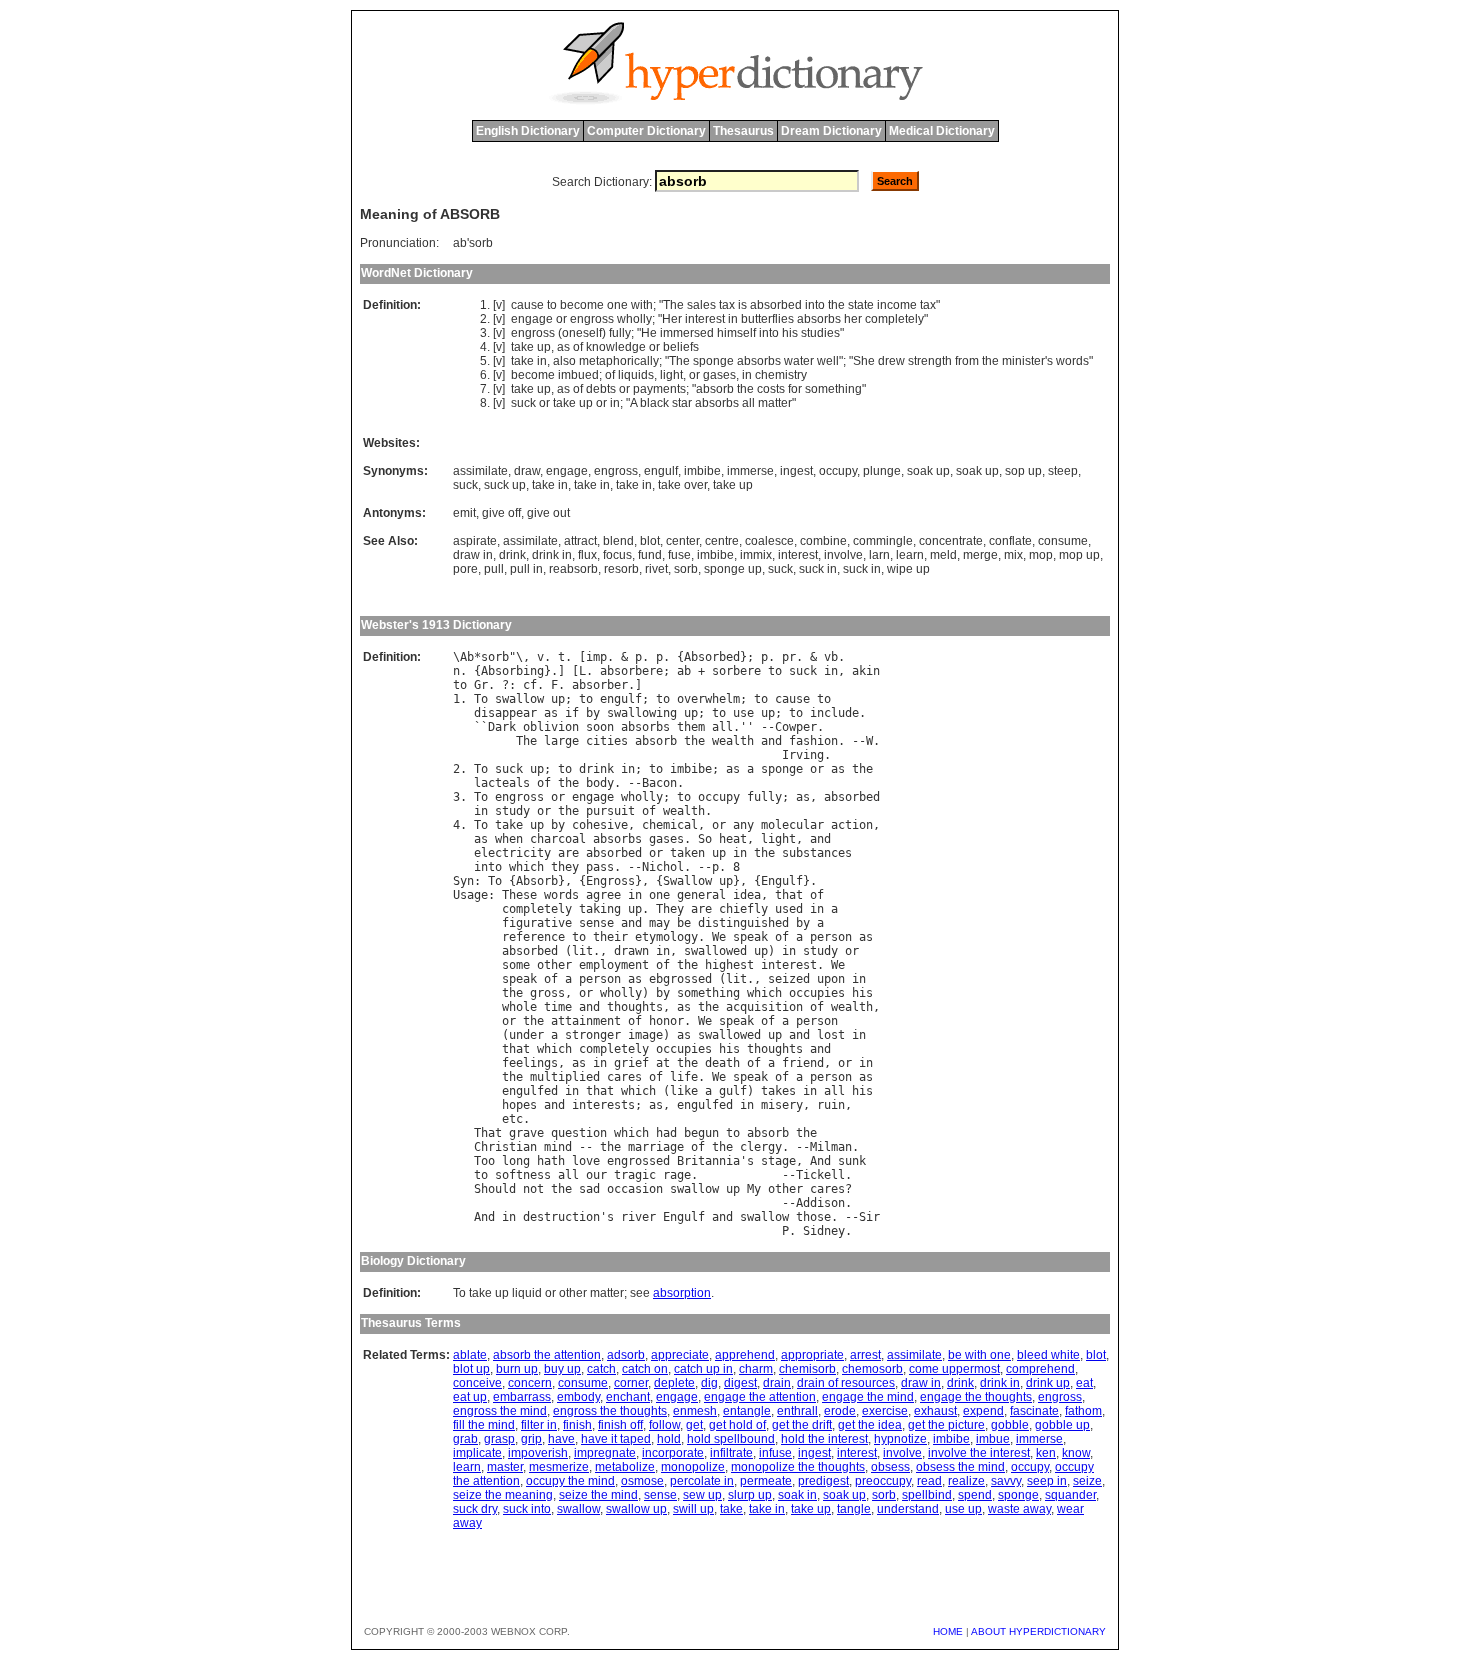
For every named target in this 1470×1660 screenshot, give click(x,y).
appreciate (680, 1355)
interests (603, 1105)
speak (750, 937)
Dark (502, 727)
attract (580, 541)
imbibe (702, 471)
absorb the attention (547, 1355)
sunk (852, 1161)
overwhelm (708, 699)
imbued (578, 375)
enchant (628, 1397)
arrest (865, 1355)
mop (1041, 555)
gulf (733, 1091)
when (509, 839)
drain (777, 1383)
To (481, 699)
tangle (854, 1509)
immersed (687, 333)
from (967, 361)
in (733, 319)
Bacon (659, 783)
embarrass (522, 1397)
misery (782, 1105)
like (684, 1091)
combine (823, 541)
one (617, 305)
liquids (636, 375)
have (561, 1439)
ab (684, 671)
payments (659, 389)
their (610, 937)
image (645, 1035)
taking (600, 909)
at (663, 1063)
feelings (530, 1063)
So (705, 839)
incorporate (673, 1453)
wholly (634, 319)
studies (820, 333)
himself (736, 333)
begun (701, 1133)
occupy (838, 471)
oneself (582, 333)
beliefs (681, 347)
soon (600, 727)
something (833, 389)
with (642, 305)
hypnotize (900, 1439)
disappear (505, 713)
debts (601, 389)
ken (1046, 1453)
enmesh (695, 1411)
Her (672, 319)
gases (719, 375)
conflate (1010, 541)
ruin (831, 1105)
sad (589, 1189)
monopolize (693, 1467)
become (582, 305)
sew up (702, 1495)
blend (618, 541)
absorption (682, 1293)
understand (908, 1509)
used (789, 909)
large (561, 741)
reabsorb (573, 569)
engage (532, 319)
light (671, 375)
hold (669, 1439)
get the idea (870, 1425)
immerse (750, 471)
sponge (713, 361)
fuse (679, 555)
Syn (463, 881)
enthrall (797, 1411)
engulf (661, 471)
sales (701, 305)
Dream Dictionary (831, 131)
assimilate (480, 471)
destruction (561, 1217)
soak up (928, 471)
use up (963, 1509)
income (897, 305)
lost (831, 1035)
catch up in (703, 1369)
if (572, 713)
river (638, 1217)
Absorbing (512, 671)
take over (682, 485)
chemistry (781, 375)
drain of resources (846, 1383)
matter (775, 403)
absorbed (776, 305)
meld (943, 555)
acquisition (764, 1007)
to (552, 305)
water (799, 361)
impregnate (605, 1453)
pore (465, 569)
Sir (869, 1217)
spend (975, 1495)
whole (519, 1007)
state (861, 305)
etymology (666, 937)
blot (650, 541)
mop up (1079, 555)
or (561, 319)
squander (1070, 1495)
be (684, 923)
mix (1013, 555)
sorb (686, 569)
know (1076, 1453)
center (682, 541)
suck (523, 403)
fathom (1083, 1411)
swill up (693, 1509)
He (649, 333)
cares (624, 1077)
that (789, 895)
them (691, 727)
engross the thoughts (610, 1411)
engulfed (530, 1091)
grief (631, 1063)
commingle (883, 541)
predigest (823, 1481)
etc (512, 1119)
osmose (642, 1481)
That (488, 1133)
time (558, 1007)
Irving (803, 755)
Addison (820, 1203)
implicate (477, 1453)
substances (817, 853)
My (754, 1189)
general (701, 895)
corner (631, 1383)
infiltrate (731, 1453)
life (684, 1077)
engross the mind (500, 1411)
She (864, 361)
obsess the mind (960, 1467)
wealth (733, 741)
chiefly (743, 909)
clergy (761, 1147)
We (719, 937)
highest (729, 965)
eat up (470, 1397)
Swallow (687, 881)
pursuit (610, 811)
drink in (552, 555)
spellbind (927, 1495)
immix (756, 555)
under (526, 1035)
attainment (586, 1021)
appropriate (812, 1355)
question (579, 1133)
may (659, 923)
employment (614, 965)
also (564, 361)
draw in (473, 555)
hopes (519, 1105)
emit (464, 513)
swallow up (636, 1509)
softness (523, 1175)
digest (740, 1383)
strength (930, 361)
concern (530, 1383)
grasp (499, 1439)
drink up (1048, 1383)
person (831, 937)
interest (705, 319)
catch (601, 1369)
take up (733, 485)
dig (709, 1383)
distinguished (743, 923)
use (743, 713)
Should (495, 1189)
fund (650, 555)
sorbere (736, 671)
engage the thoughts (976, 1397)
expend (983, 1411)
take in (550, 485)
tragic (635, 1175)
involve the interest (979, 1453)
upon (831, 979)
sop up (1023, 471)
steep (1063, 471)
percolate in (702, 1481)
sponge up (733, 569)
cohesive (600, 825)
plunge (882, 471)
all (748, 403)
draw (527, 471)
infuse (775, 1453)
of (578, 347)
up (544, 347)
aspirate (475, 541)
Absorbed (712, 657)
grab (465, 1439)
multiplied (565, 1077)
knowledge (616, 347)
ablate (470, 1355)
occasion (635, 1189)
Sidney (824, 1231)
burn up (517, 1369)
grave (526, 1133)
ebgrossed (680, 979)
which (526, 867)
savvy (1006, 1481)
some (516, 965)
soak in (797, 1495)
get (694, 1425)
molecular (792, 825)
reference (533, 937)
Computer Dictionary (646, 131)
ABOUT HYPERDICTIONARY (1038, 1631)
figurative (537, 923)
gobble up (1062, 1425)
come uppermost (954, 1369)
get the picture (946, 1425)
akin (866, 671)
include (834, 713)
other (554, 965)
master (505, 1467)
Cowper (796, 727)
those (813, 1217)
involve (843, 555)
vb (831, 657)
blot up (471, 1369)
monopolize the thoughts (798, 1467)
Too (484, 1161)
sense (596, 923)
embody (578, 1397)
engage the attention (760, 1397)
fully (620, 333)
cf (530, 685)
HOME (948, 1631)
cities (607, 741)
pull (494, 569)
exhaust (935, 1411)
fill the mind (484, 1425)
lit (582, 951)
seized (789, 979)
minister (1023, 361)
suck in (818, 569)
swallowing (642, 713)
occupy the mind (570, 1481)
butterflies (767, 319)
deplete (674, 1383)
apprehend (745, 1355)
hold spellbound (731, 1439)
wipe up (908, 569)
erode (840, 1411)
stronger (593, 1035)
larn (879, 555)
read (929, 1481)
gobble (1010, 1425)
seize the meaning (503, 1495)
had (666, 1133)
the (836, 305)
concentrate (951, 541)
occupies (817, 993)
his (790, 333)
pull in (526, 569)
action (852, 825)
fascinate (1034, 1411)
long (516, 1161)
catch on (645, 1369)
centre (722, 541)
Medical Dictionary (942, 131)
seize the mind (598, 1495)
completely (894, 319)
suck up (505, 485)
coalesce (769, 541)
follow (664, 1425)
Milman (831, 1147)
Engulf (782, 881)
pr (789, 657)
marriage (656, 1147)
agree (603, 895)
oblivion (551, 727)
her (853, 319)
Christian (505, 1147)
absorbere (631, 671)
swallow (519, 699)
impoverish (538, 1453)
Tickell (820, 1175)
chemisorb (807, 1369)
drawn (631, 951)
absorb (715, 389)
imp (596, 657)
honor (666, 1021)
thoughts (635, 1007)
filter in (539, 1425)
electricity (512, 853)
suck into (527, 1509)
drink (512, 555)
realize (966, 1481)
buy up (562, 1369)
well (828, 361)
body (600, 783)
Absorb (537, 881)
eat (1084, 1383)
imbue (993, 1439)
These (519, 895)
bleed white (1048, 1355)
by (593, 713)
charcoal (558, 839)
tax (727, 305)
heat (733, 839)
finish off (620, 1425)
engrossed (638, 1161)
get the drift (802, 1425)
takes (778, 1091)
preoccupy (883, 1481)
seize (1087, 1481)
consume (1063, 541)
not (533, 1189)
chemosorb (872, 1369)
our (596, 1175)
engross (592, 319)
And (820, 1161)
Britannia (708, 1161)
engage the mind (868, 1397)
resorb (621, 569)
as (563, 347)
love (586, 1161)
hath (551, 1161)
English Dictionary (528, 131)
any (743, 825)
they (565, 867)
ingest (796, 471)
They (670, 909)
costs (771, 389)
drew (891, 361)
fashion (813, 741)
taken (687, 853)
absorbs (819, 319)
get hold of (737, 1425)
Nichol (663, 867)
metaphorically (619, 361)
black (654, 403)
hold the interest (824, 1439)
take (522, 347)
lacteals (502, 783)
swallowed (715, 951)
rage (677, 1175)
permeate (766, 1481)
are (568, 853)
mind (558, 1147)
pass (600, 867)
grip (531, 1439)
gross (547, 993)
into (815, 305)
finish (577, 1425)
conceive (477, 1383)
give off (501, 513)
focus (617, 555)
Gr (481, 685)
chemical (670, 825)
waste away (1019, 1509)
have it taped (616, 1439)
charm (756, 1369)
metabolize (625, 1467)
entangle (747, 1411)
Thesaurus (743, 131)
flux (587, 555)
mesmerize (559, 1467)
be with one (979, 1355)
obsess (890, 1467)
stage (778, 1161)
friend (803, 1063)
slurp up (750, 1495)
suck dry (475, 1509)
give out (548, 513)
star (682, 403)
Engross (610, 881)
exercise (885, 1411)
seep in (1047, 1481)
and (771, 741)
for (795, 389)
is (742, 305)
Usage (470, 895)
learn (910, 555)
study (512, 811)
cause (527, 305)
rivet (656, 569)
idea (747, 895)
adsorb (626, 1355)
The (673, 305)
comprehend (1040, 1369)
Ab (467, 657)
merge (980, 555)
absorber (600, 685)
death (722, 1063)
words (1072, 361)
